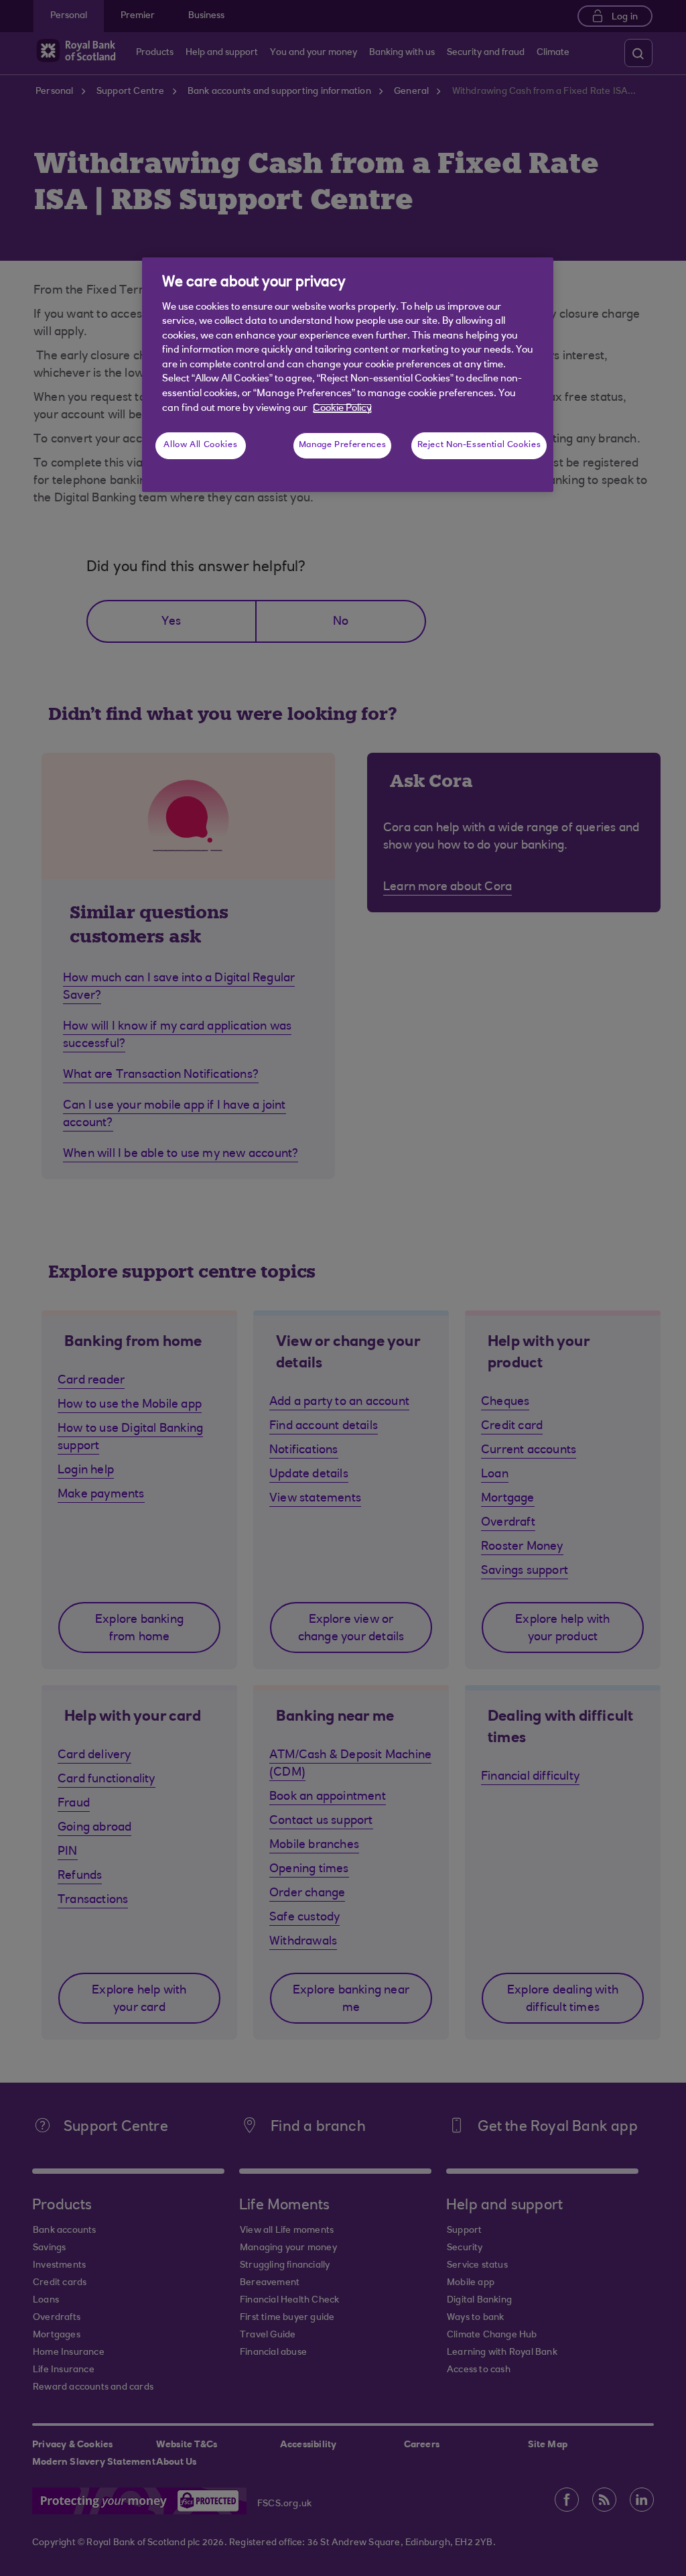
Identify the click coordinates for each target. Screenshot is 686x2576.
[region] (348, 375)
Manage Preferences (342, 445)
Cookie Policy (342, 409)
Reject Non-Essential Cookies (479, 445)
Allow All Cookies (200, 445)
